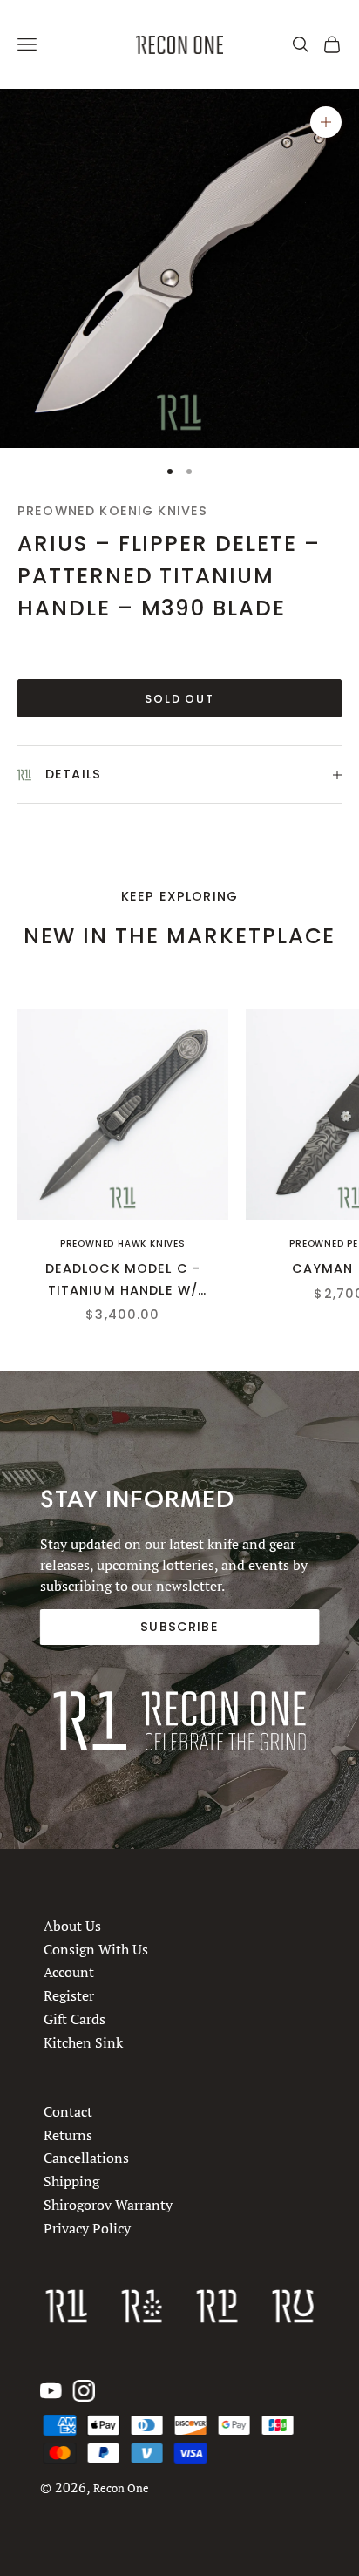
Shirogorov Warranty (108, 2205)
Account (69, 1972)
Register (69, 1995)
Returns (68, 2135)
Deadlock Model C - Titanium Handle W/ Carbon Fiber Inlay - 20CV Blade (123, 1280)
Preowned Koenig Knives (112, 511)
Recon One (121, 2488)
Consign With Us (96, 1948)
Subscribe (179, 1627)
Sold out (180, 699)
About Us (72, 1926)
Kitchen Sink (83, 2042)
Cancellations (86, 2158)
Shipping (71, 2181)
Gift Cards (75, 2019)
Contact (68, 2111)
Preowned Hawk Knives (123, 1244)
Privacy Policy (87, 2228)
